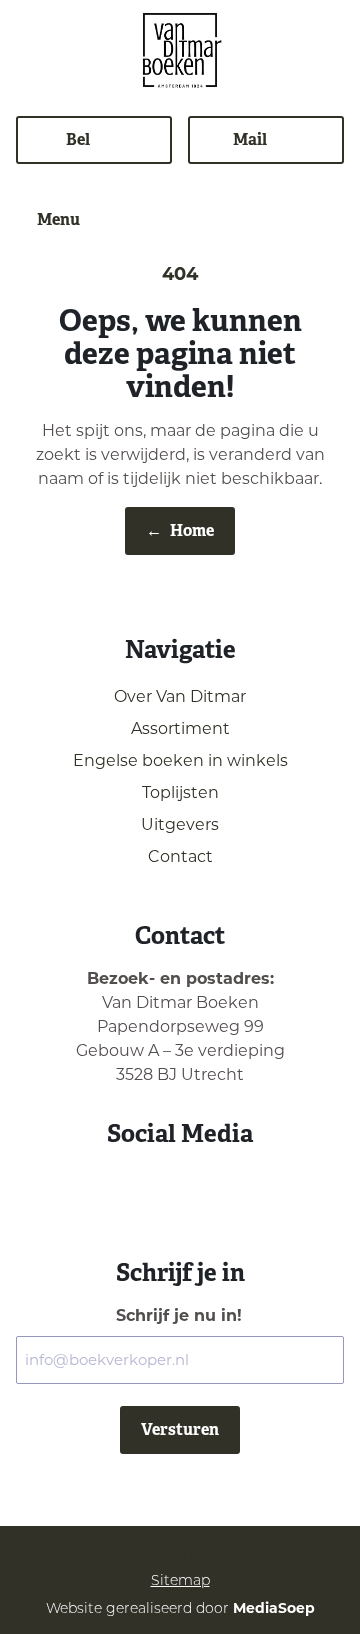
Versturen (180, 1429)
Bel (78, 139)
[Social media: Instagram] (154, 1186)
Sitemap (180, 1580)
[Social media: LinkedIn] (205, 1186)
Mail (250, 139)
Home (180, 530)
